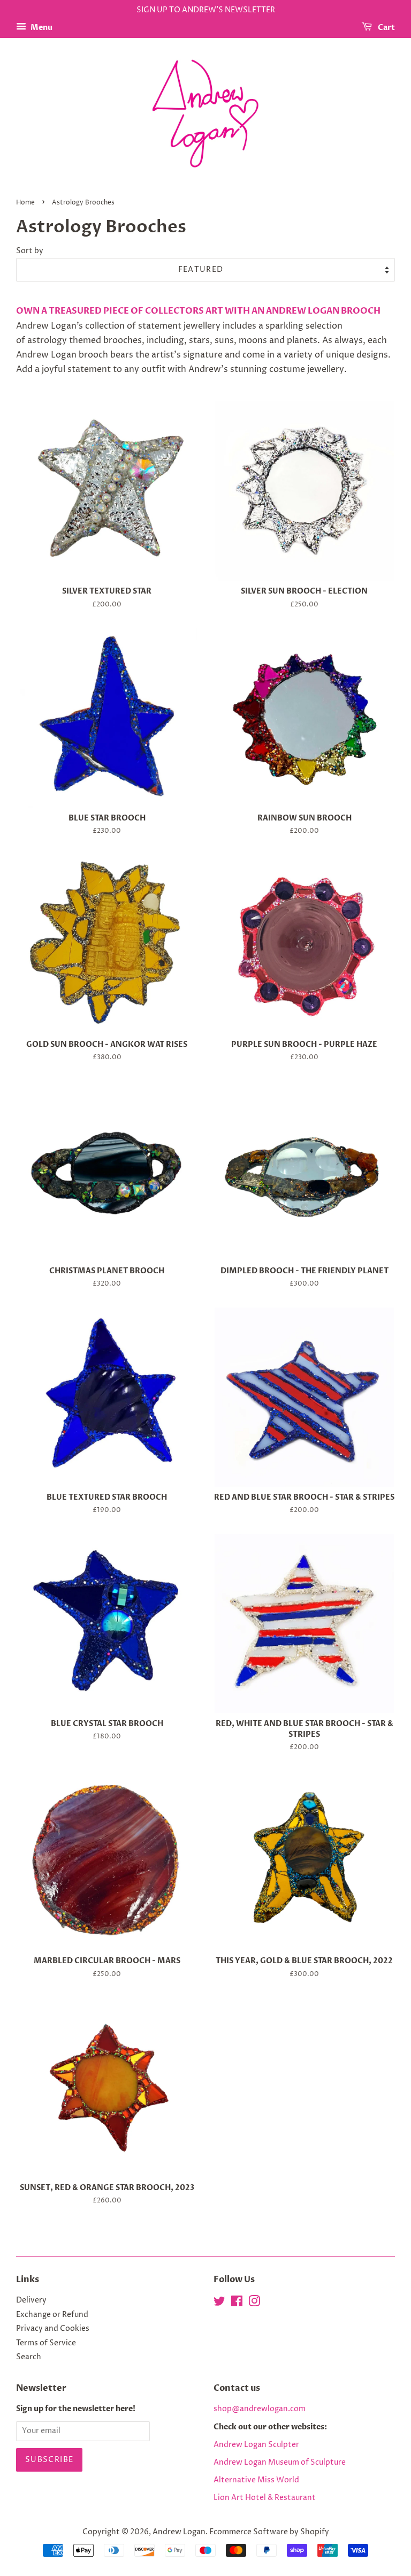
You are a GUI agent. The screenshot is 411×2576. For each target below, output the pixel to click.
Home (25, 203)
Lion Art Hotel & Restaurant (265, 2498)
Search (29, 2357)
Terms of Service (46, 2343)
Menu (41, 28)
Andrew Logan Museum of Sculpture (280, 2463)
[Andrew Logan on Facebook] (237, 2304)
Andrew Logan (179, 2532)
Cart (386, 28)
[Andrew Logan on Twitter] (219, 2304)
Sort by (30, 251)
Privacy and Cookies (53, 2329)
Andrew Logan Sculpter (256, 2445)
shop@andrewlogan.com (260, 2409)
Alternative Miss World (256, 2480)
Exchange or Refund (52, 2315)
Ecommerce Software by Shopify (269, 2532)
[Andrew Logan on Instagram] (254, 2304)
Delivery (31, 2300)
